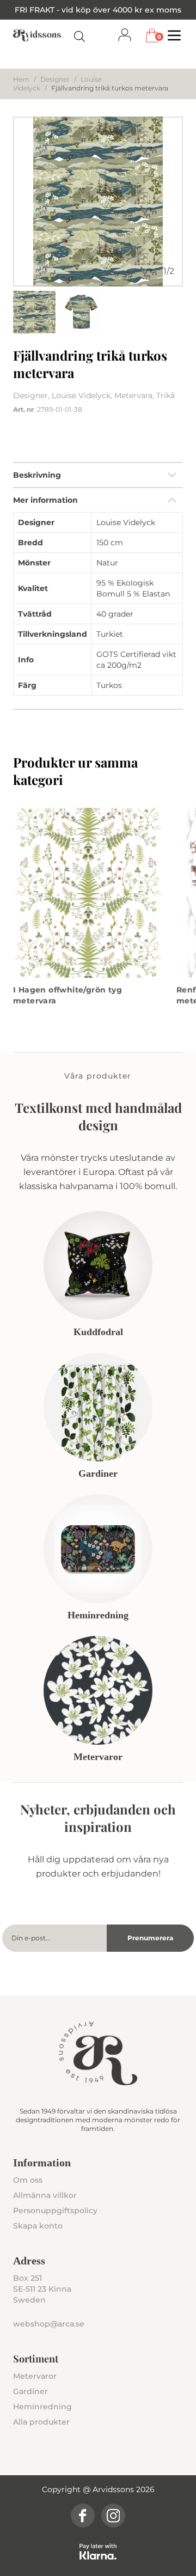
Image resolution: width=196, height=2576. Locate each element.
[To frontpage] (37, 35)
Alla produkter (41, 2422)
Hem (21, 79)
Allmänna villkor (45, 2195)
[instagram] (113, 2516)
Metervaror (35, 2376)
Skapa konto (38, 2226)
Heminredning (42, 2407)
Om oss (28, 2180)
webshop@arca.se (49, 2324)
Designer (55, 79)
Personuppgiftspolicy (55, 2210)
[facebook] (83, 2516)
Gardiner (30, 2391)
